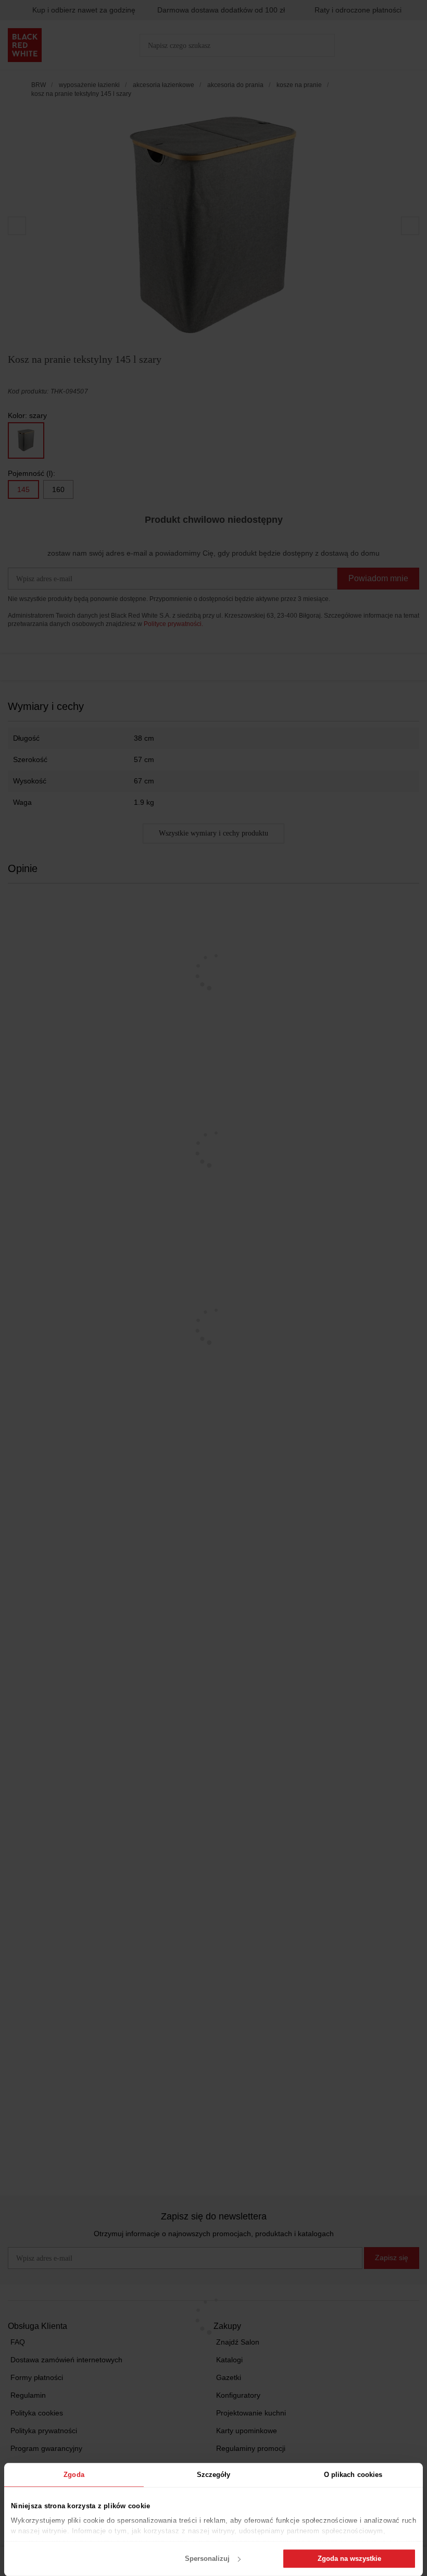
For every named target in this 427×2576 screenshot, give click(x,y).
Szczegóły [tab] (214, 2475)
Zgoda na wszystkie (349, 2559)
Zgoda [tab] (74, 2475)
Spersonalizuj (207, 2559)
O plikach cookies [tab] (353, 2475)
